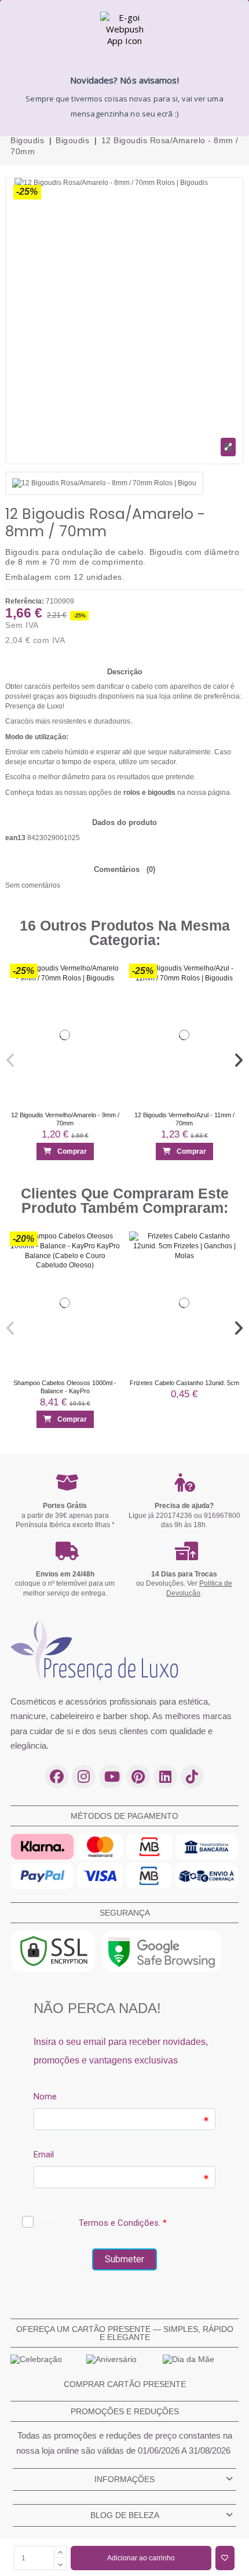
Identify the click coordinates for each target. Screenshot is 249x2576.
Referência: (25, 601)
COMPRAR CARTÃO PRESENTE (125, 2384)
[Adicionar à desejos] (225, 2558)
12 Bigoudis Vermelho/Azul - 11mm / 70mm (184, 1119)
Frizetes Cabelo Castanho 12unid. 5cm (184, 1383)
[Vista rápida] (107, 998)
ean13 (15, 838)
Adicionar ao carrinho (141, 2558)
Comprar (72, 1152)
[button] (11, 1060)
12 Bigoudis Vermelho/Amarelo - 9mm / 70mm (65, 1119)
